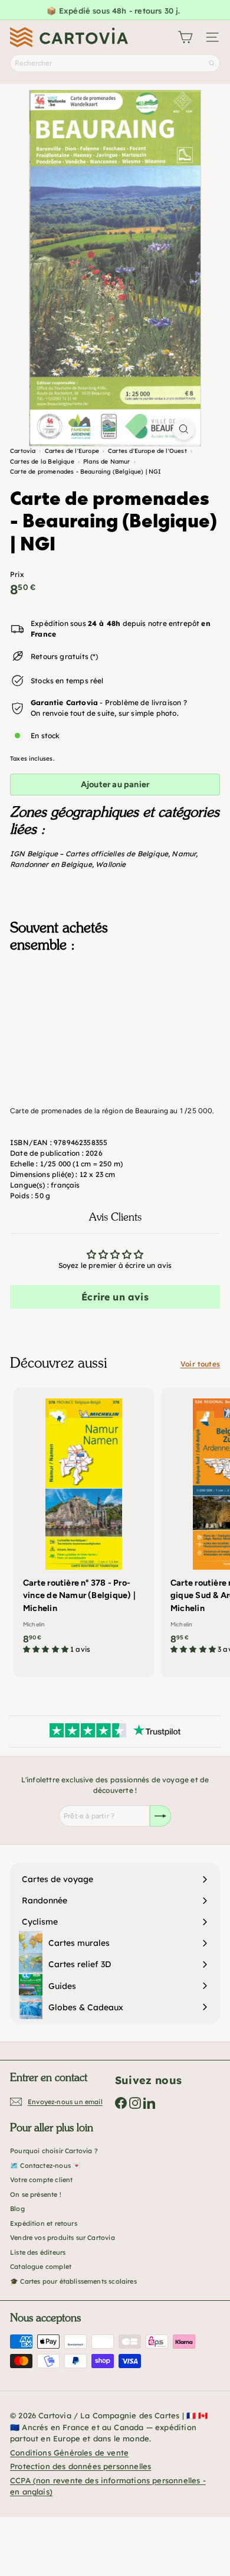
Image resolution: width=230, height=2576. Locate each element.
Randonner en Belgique (51, 864)
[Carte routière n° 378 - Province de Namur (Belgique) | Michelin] (84, 1525)
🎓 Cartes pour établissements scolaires (73, 2281)
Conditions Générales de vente (69, 2453)
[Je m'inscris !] (160, 1816)
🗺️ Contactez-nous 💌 (45, 2166)
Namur (184, 854)
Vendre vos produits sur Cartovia (63, 2238)
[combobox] (115, 63)
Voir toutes (200, 1364)
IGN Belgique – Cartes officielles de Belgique (89, 854)
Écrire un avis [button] (115, 1297)
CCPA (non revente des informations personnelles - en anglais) (108, 2486)
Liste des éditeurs (38, 2252)
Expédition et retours (44, 2223)
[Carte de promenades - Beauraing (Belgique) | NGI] (115, 1021)
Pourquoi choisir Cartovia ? (54, 2151)
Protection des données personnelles (80, 2466)
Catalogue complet (41, 2267)
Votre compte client (41, 2180)
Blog (17, 2209)
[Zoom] (184, 429)
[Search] (212, 63)
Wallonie (111, 864)
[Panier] (185, 37)
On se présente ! (36, 2195)
